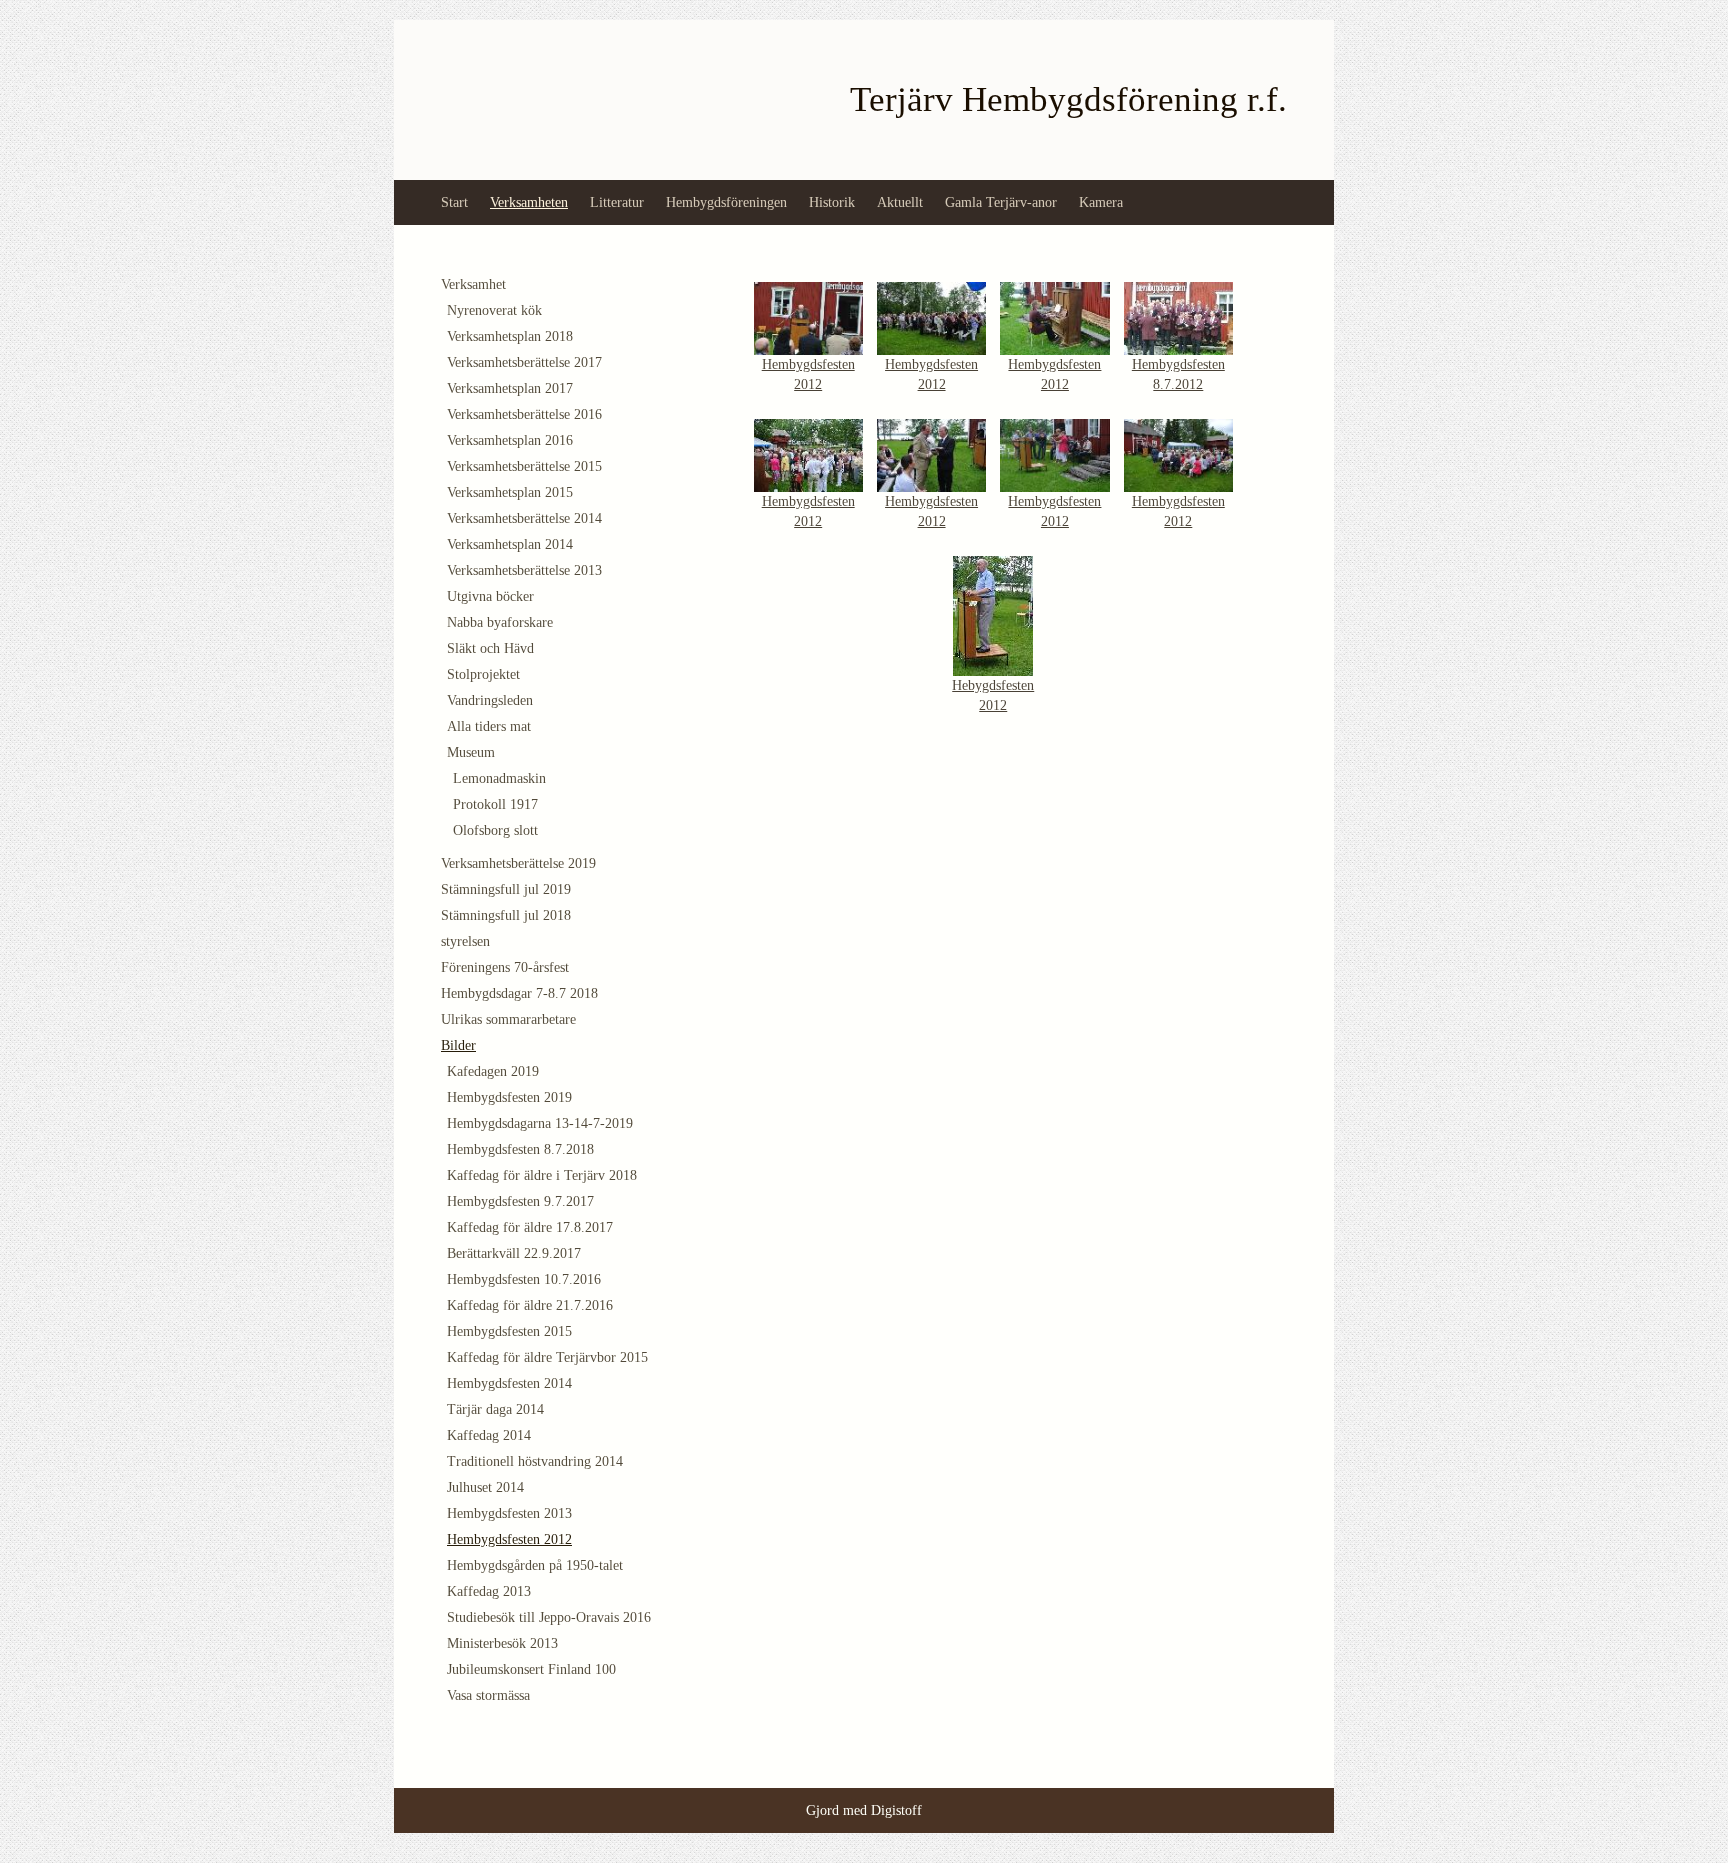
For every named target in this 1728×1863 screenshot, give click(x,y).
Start (454, 202)
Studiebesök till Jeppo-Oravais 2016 (549, 1617)
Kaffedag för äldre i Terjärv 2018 (542, 1175)
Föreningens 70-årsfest (505, 967)
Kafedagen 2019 (493, 1071)
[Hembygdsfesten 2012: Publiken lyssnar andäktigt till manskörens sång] (1178, 453)
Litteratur (617, 202)
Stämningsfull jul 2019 (506, 889)
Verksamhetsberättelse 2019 (518, 863)
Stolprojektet (483, 674)
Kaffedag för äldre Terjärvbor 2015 (547, 1357)
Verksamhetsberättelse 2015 (524, 466)
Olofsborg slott (495, 830)
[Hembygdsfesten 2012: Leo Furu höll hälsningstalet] (808, 317)
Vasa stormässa (488, 1695)
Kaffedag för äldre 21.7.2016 (530, 1305)
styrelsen (465, 941)
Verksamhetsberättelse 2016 (524, 414)
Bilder (458, 1045)
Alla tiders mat (489, 726)
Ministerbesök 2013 (502, 1643)
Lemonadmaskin (499, 778)
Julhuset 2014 (485, 1487)
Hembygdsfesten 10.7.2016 (524, 1279)
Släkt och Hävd (490, 648)
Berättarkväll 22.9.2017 (514, 1253)
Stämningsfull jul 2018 (506, 915)
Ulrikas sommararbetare (508, 1019)
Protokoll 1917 (495, 804)
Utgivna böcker (490, 596)
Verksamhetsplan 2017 (510, 388)
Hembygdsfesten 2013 (509, 1513)
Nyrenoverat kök (494, 310)
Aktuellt (900, 202)
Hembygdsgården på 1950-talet (535, 1565)
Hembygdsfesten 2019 (509, 1097)
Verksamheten (529, 202)
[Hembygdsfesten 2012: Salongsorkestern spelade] (1054, 453)
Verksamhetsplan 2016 (510, 440)
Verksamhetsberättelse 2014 (524, 518)
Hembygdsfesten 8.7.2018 (520, 1149)
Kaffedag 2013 (489, 1591)
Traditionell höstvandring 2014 (535, 1461)
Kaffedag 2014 (489, 1435)
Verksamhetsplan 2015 (510, 492)
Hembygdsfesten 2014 (509, 1383)
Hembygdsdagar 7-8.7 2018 (519, 993)
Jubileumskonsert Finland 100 (531, 1669)
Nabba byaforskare (500, 622)
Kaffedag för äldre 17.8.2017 (530, 1227)
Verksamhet (473, 284)
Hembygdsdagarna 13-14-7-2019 (540, 1123)
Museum (471, 752)
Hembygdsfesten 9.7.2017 (520, 1201)
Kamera (1101, 202)
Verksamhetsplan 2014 (510, 544)
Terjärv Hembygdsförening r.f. (1068, 99)
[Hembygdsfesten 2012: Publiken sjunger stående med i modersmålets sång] (931, 317)
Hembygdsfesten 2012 (509, 1539)
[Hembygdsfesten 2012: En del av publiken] (808, 453)
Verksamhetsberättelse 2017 (524, 362)
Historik (832, 202)
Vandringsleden (490, 700)
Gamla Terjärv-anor (1001, 202)
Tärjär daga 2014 (495, 1409)
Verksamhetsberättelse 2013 (524, 570)
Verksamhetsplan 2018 (510, 336)
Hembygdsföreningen (726, 202)
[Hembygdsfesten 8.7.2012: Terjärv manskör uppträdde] (1178, 317)
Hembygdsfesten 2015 (509, 1331)
